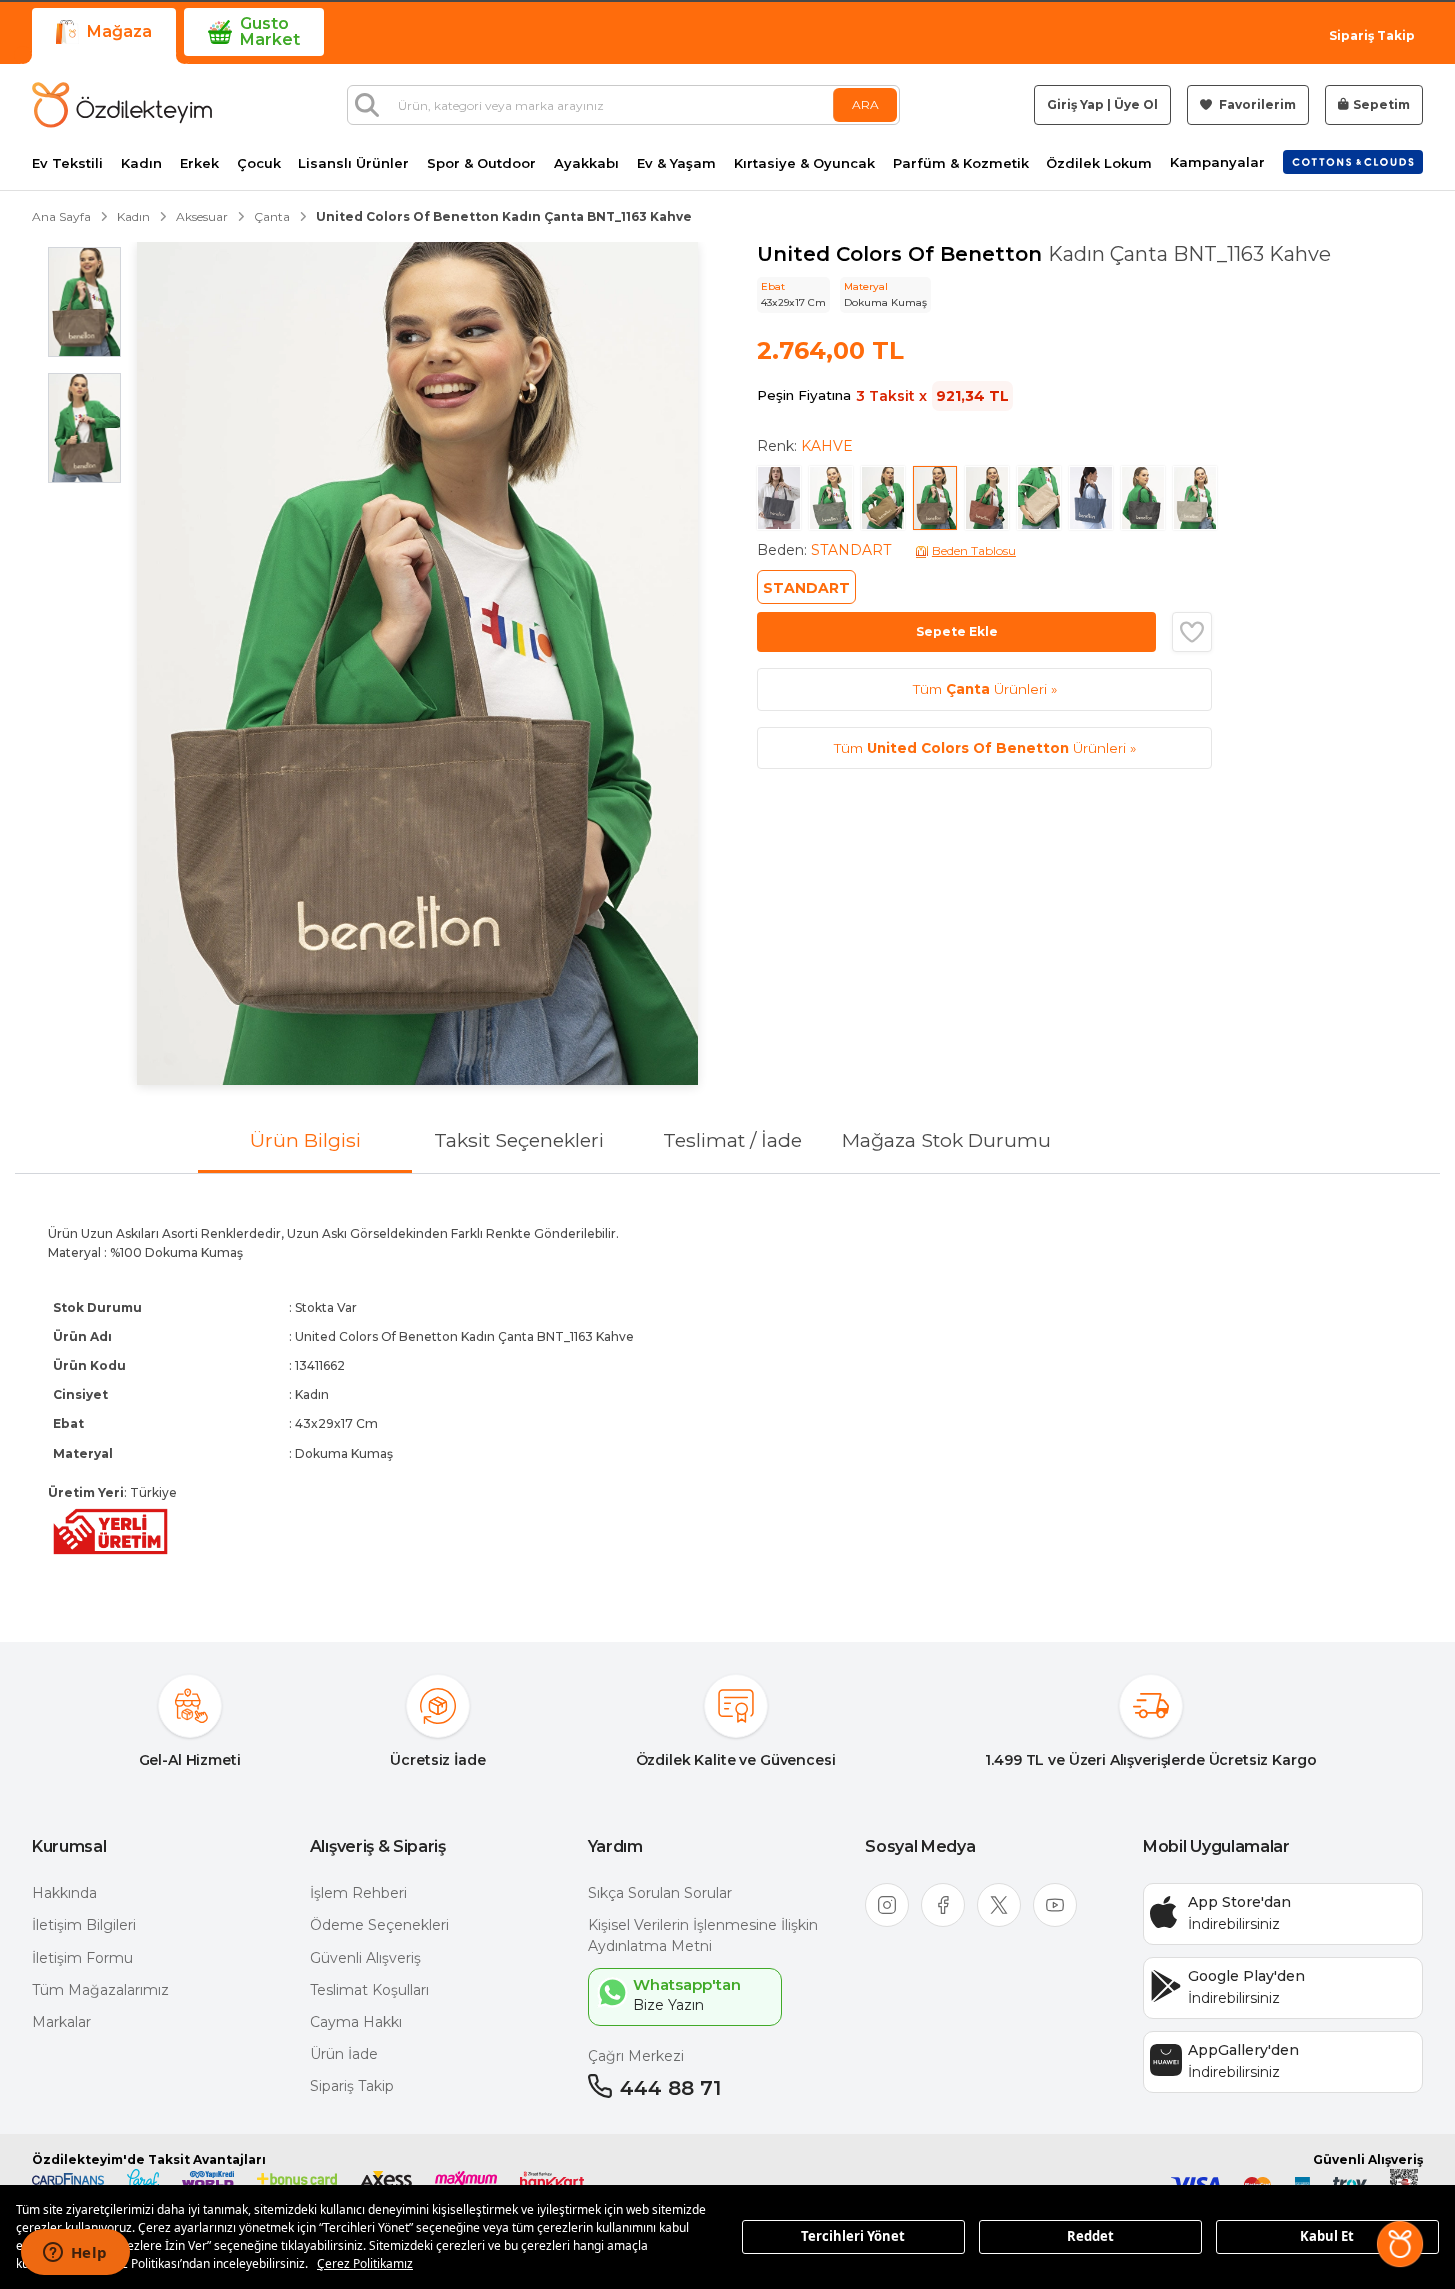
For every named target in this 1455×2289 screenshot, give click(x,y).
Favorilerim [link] (1256, 104)
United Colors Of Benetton (902, 254)
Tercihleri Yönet (853, 2236)
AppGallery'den (1243, 2050)
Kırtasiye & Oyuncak (804, 163)
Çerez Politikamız (365, 2263)
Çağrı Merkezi (636, 2056)
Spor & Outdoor (481, 163)
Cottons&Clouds (1353, 158)
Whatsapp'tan (687, 1984)
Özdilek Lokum (1099, 163)
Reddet (1090, 2236)
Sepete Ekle (957, 631)
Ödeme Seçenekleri (379, 1925)
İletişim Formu (82, 1958)
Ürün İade (344, 2054)
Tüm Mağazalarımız (100, 1990)
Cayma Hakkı (356, 2022)
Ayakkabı (586, 163)
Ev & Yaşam (676, 163)
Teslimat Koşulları (369, 1990)
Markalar (61, 2022)
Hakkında (64, 1893)
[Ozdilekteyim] (122, 105)
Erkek (199, 163)
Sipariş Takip (1372, 35)
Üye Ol (1136, 104)
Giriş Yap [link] (1075, 104)
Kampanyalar (1217, 162)
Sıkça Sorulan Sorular (660, 1893)
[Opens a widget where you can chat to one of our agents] (75, 2254)
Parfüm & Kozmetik (961, 163)
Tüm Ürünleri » (985, 689)
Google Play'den (1246, 1976)
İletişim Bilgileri (84, 1925)
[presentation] (727, 1391)
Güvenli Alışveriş (365, 1958)
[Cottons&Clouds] (1353, 162)
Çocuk (259, 163)
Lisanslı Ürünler (353, 163)
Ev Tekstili (67, 163)
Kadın (141, 163)
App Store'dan (1239, 1902)
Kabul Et (1327, 2236)
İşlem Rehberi (358, 1893)
